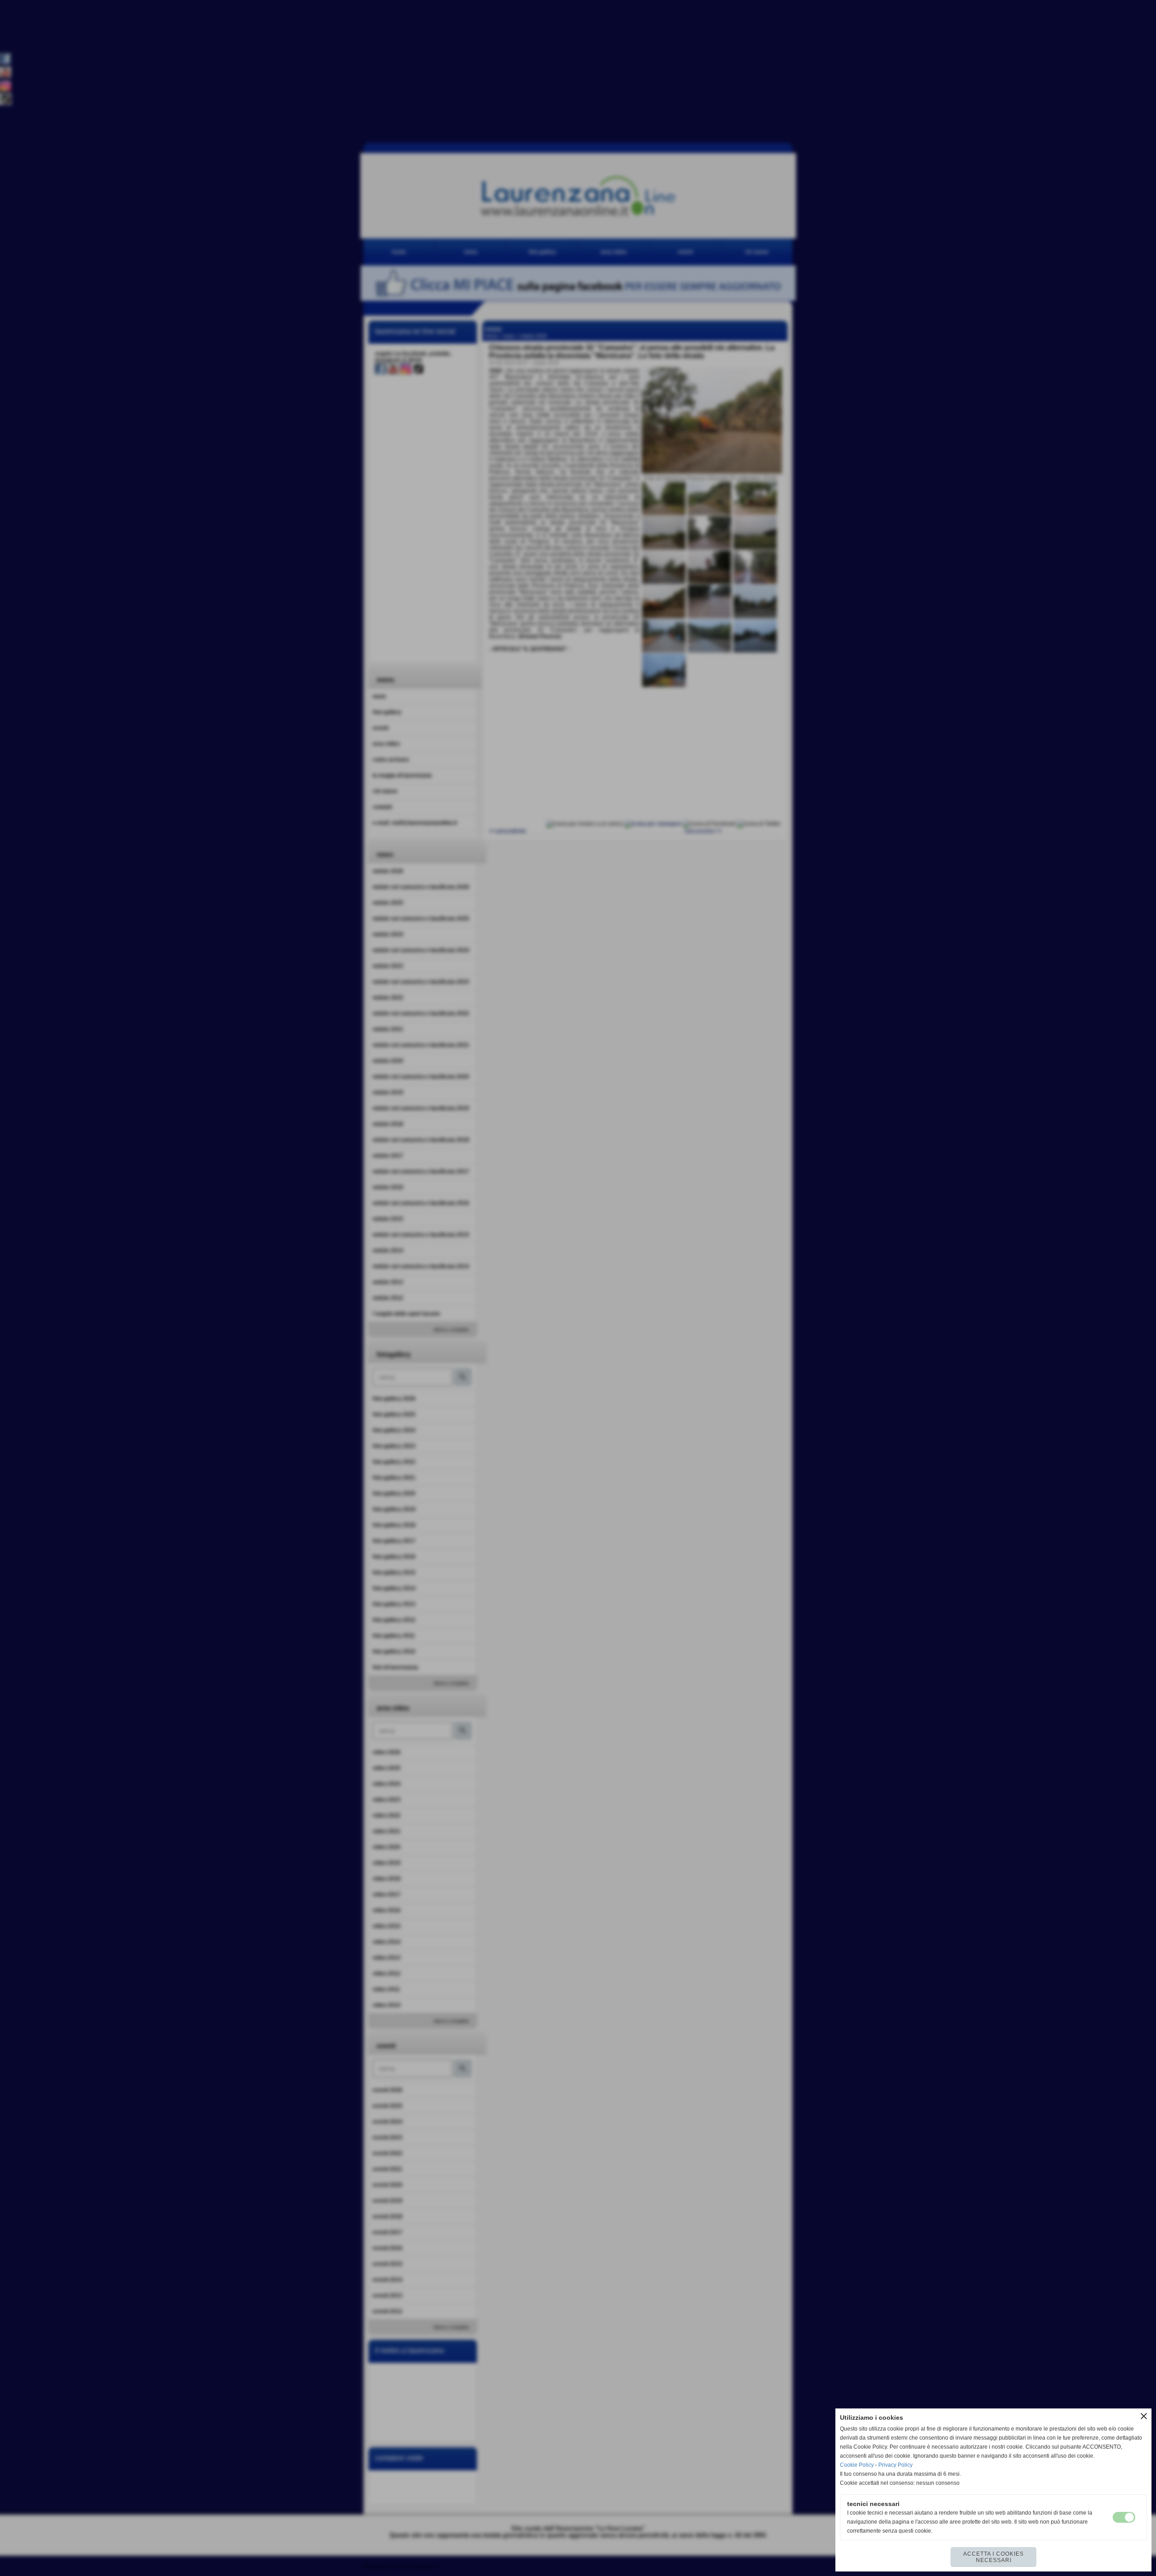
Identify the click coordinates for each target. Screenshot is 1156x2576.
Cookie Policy (857, 2465)
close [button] (1144, 2416)
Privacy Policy (895, 2465)
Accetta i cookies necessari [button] (993, 2557)
